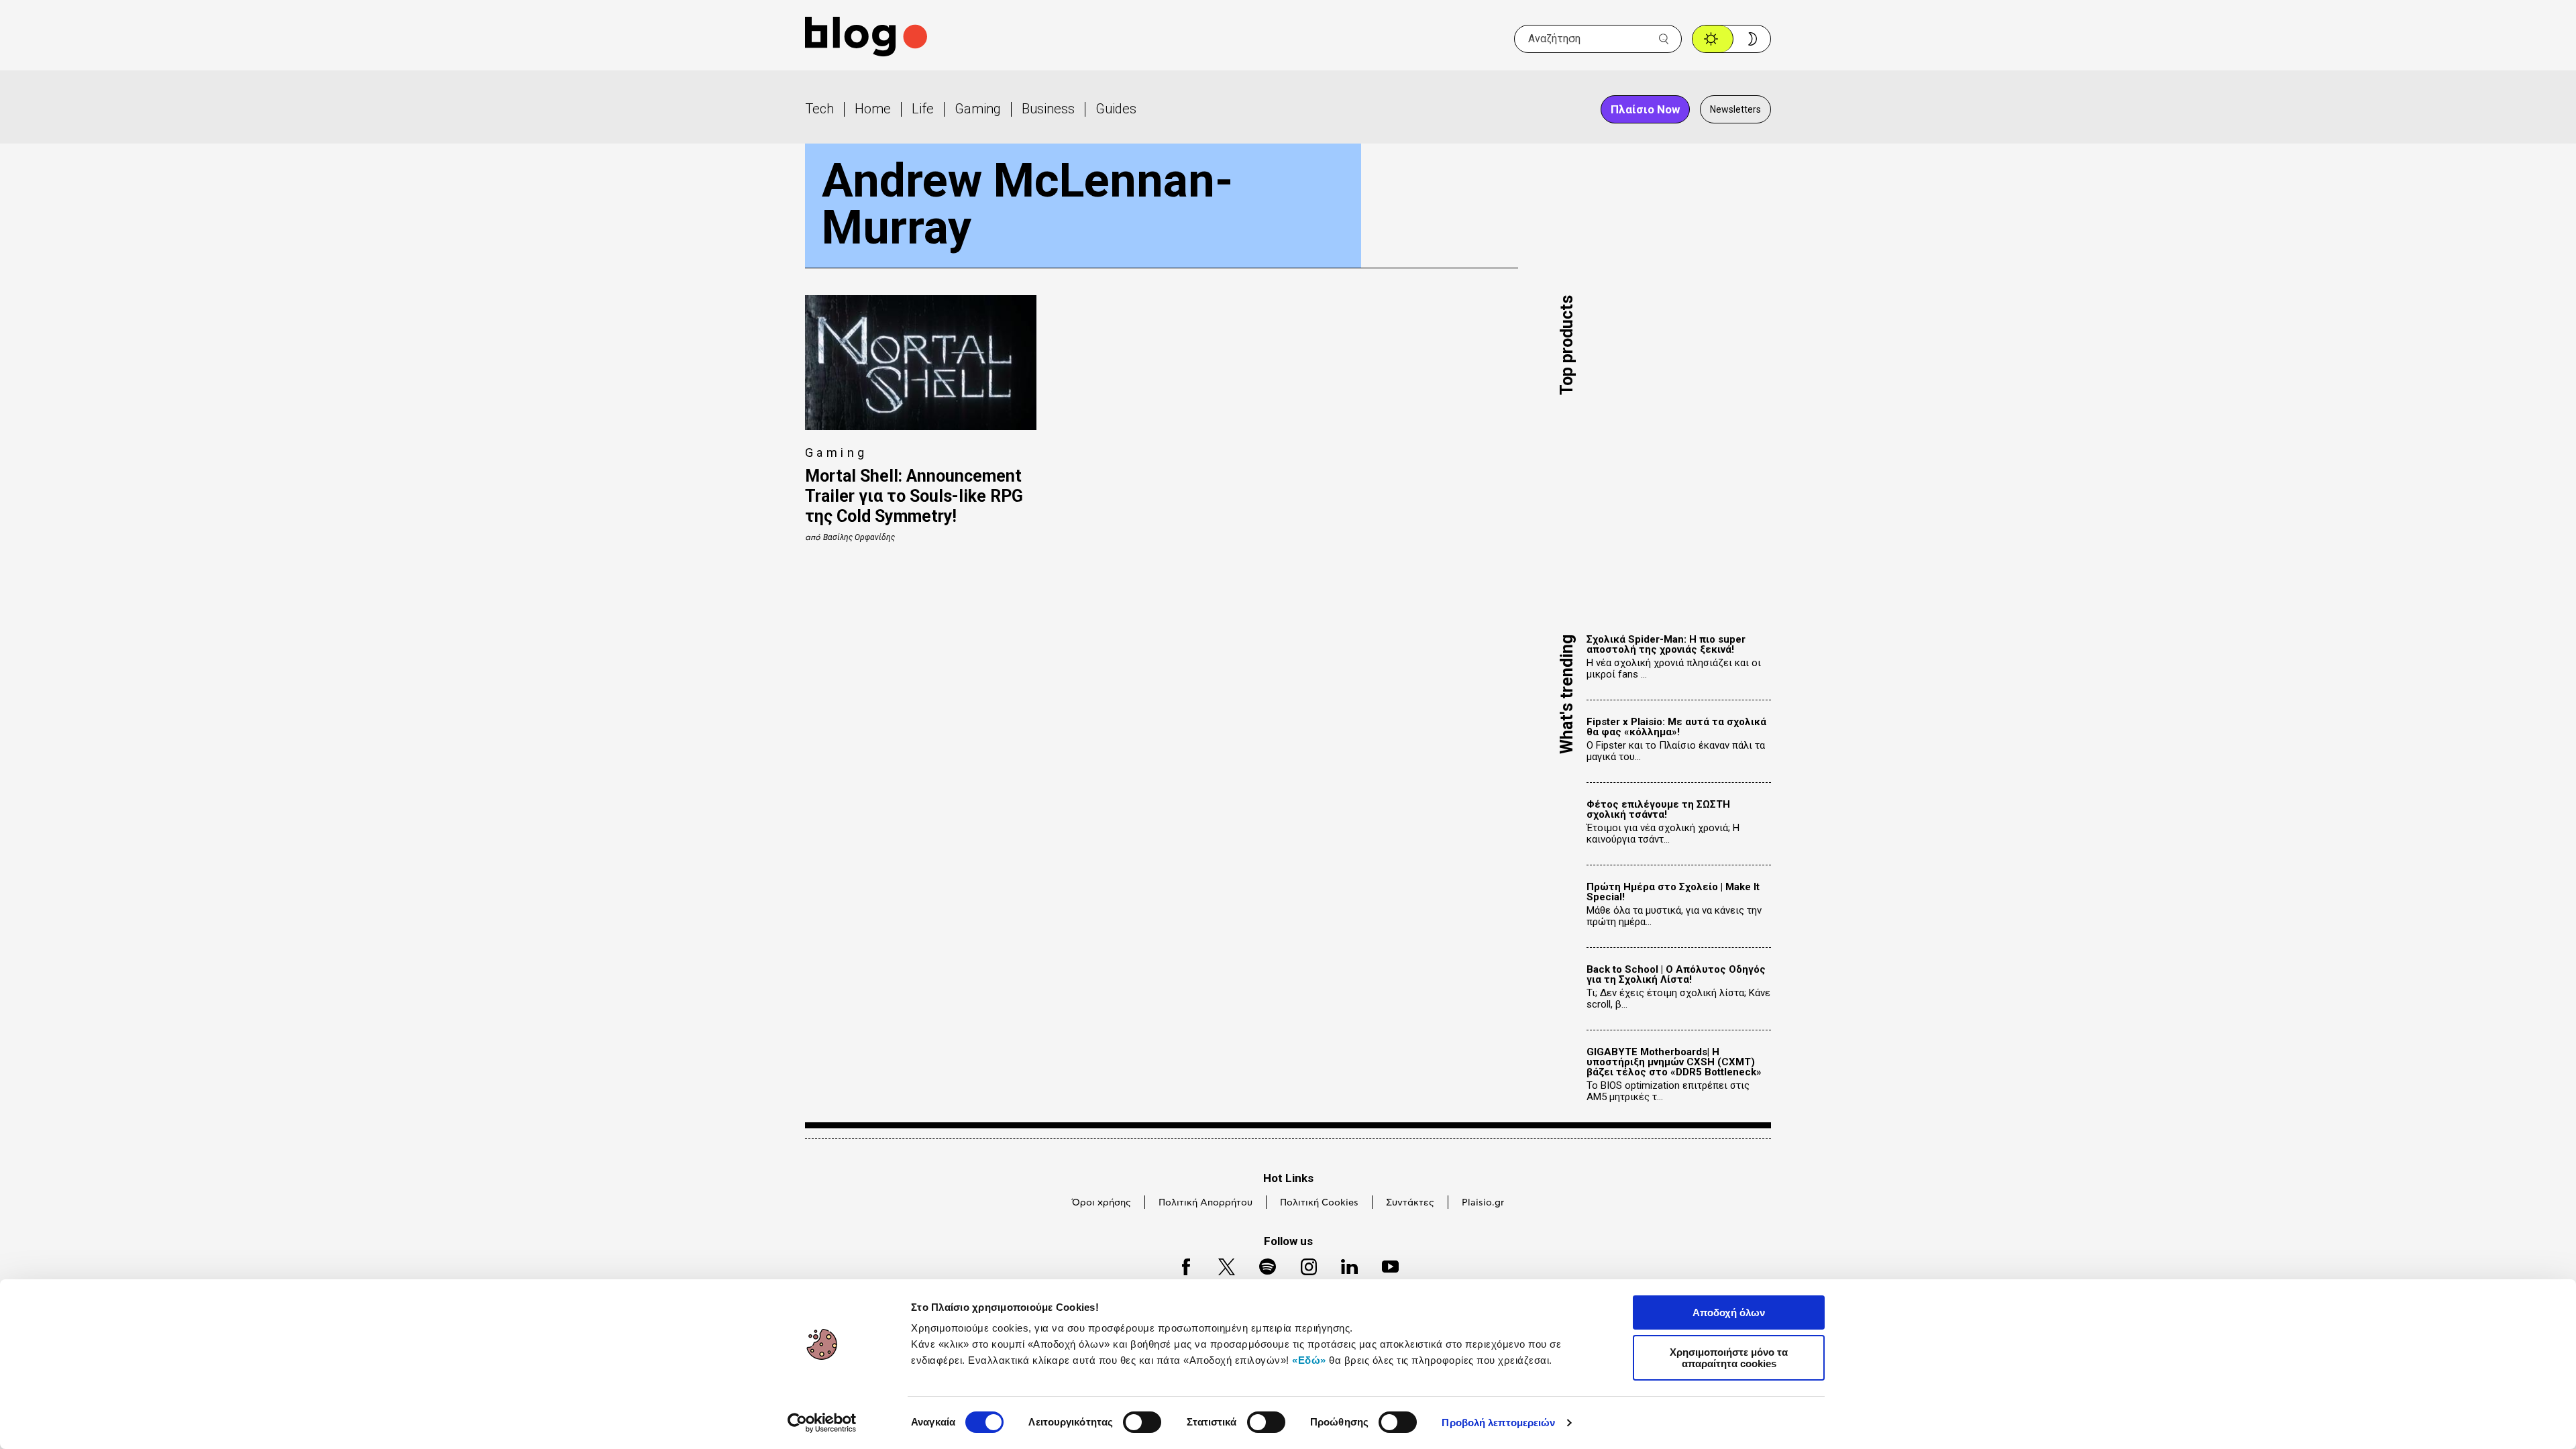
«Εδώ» (1309, 1360)
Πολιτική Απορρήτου (1205, 1203)
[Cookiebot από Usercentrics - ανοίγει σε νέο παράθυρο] (822, 1423)
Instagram (1303, 1265)
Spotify (1261, 1265)
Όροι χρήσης (1102, 1203)
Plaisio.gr (1483, 1203)
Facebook (1180, 1265)
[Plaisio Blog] (866, 39)
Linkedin (1343, 1265)
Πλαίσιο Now (1645, 109)
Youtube (1384, 1265)
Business (1048, 109)
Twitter (1220, 1265)
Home (873, 109)
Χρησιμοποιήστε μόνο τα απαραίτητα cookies (1729, 1358)
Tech (819, 109)
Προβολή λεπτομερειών (1498, 1423)
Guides (1116, 109)
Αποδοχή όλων (1729, 1312)
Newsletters (1735, 109)
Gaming (978, 109)
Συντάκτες (1410, 1203)
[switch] (1142, 1422)
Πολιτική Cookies (1319, 1203)
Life (923, 109)
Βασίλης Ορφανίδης (859, 537)
